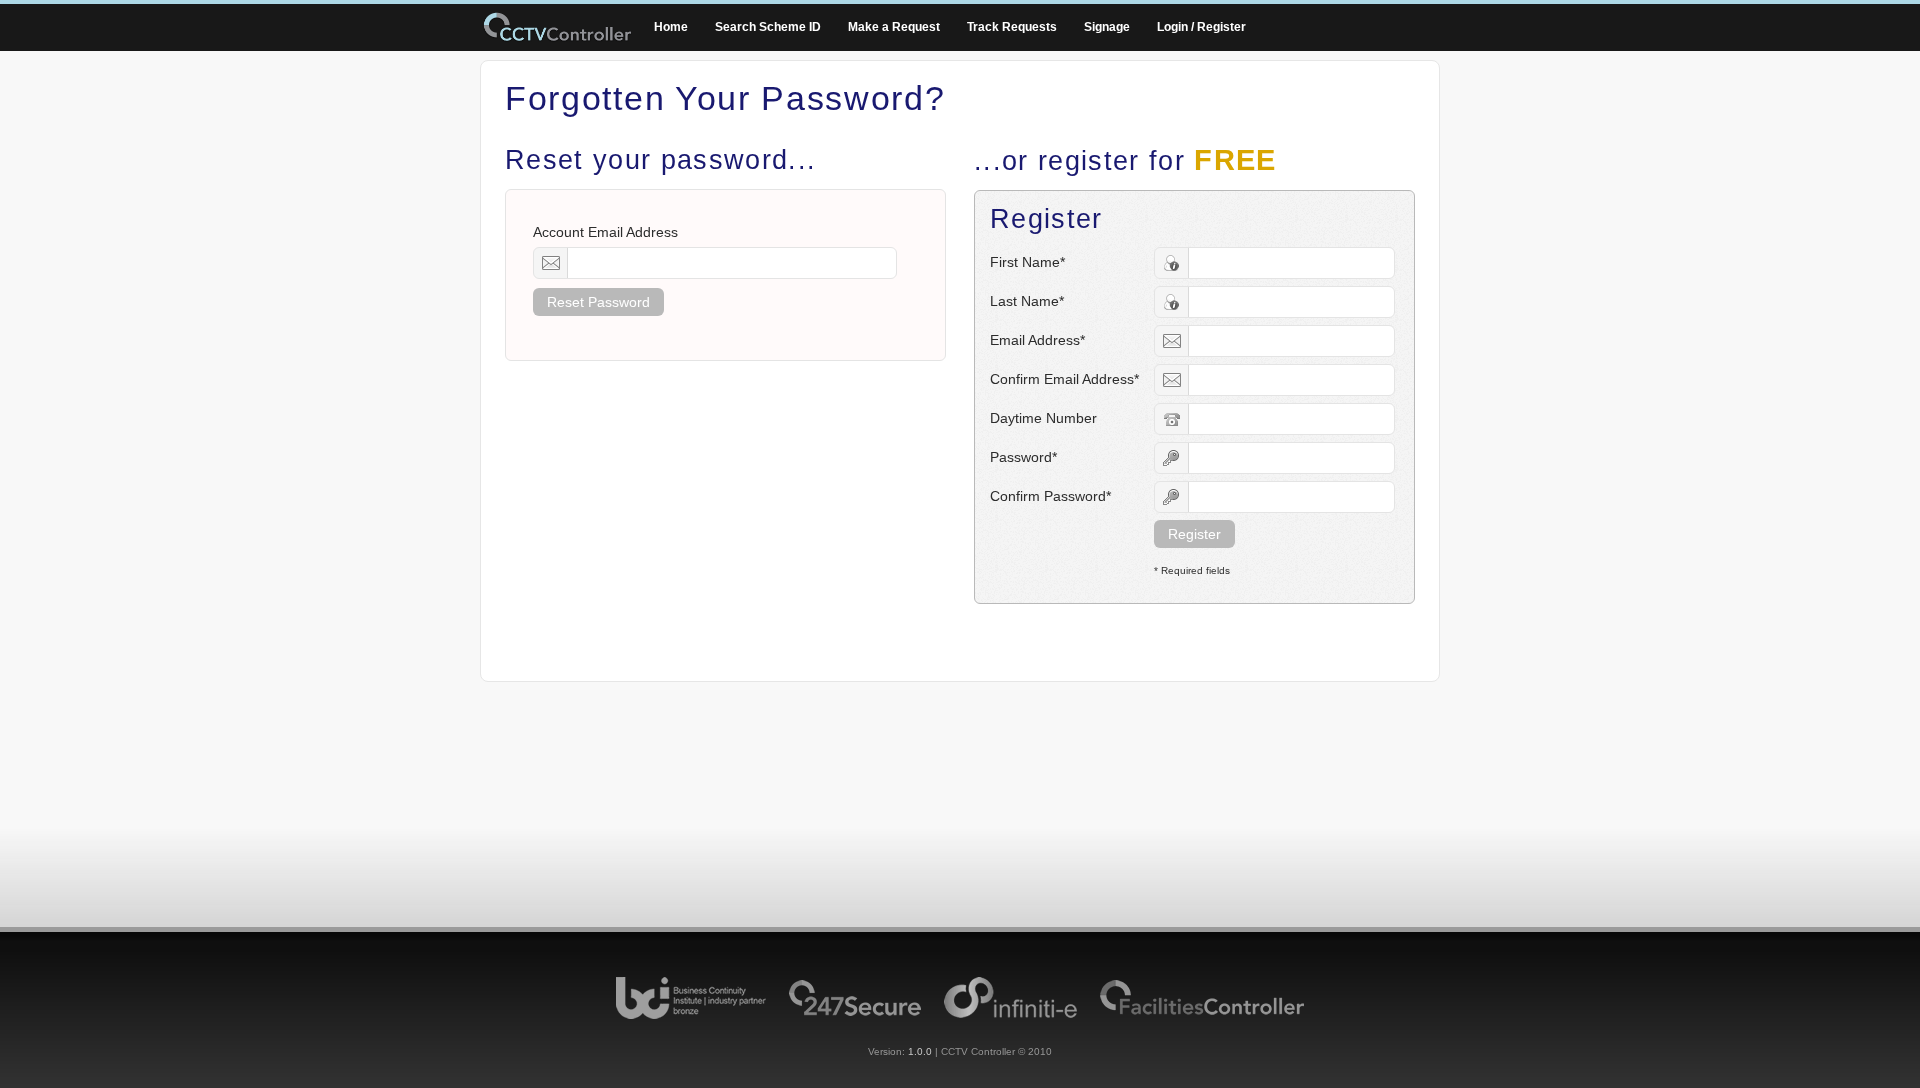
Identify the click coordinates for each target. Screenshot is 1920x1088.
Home (671, 27)
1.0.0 (920, 1051)
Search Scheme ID (768, 27)
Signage (1107, 27)
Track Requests (1012, 27)
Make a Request (894, 27)
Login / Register (1201, 27)
